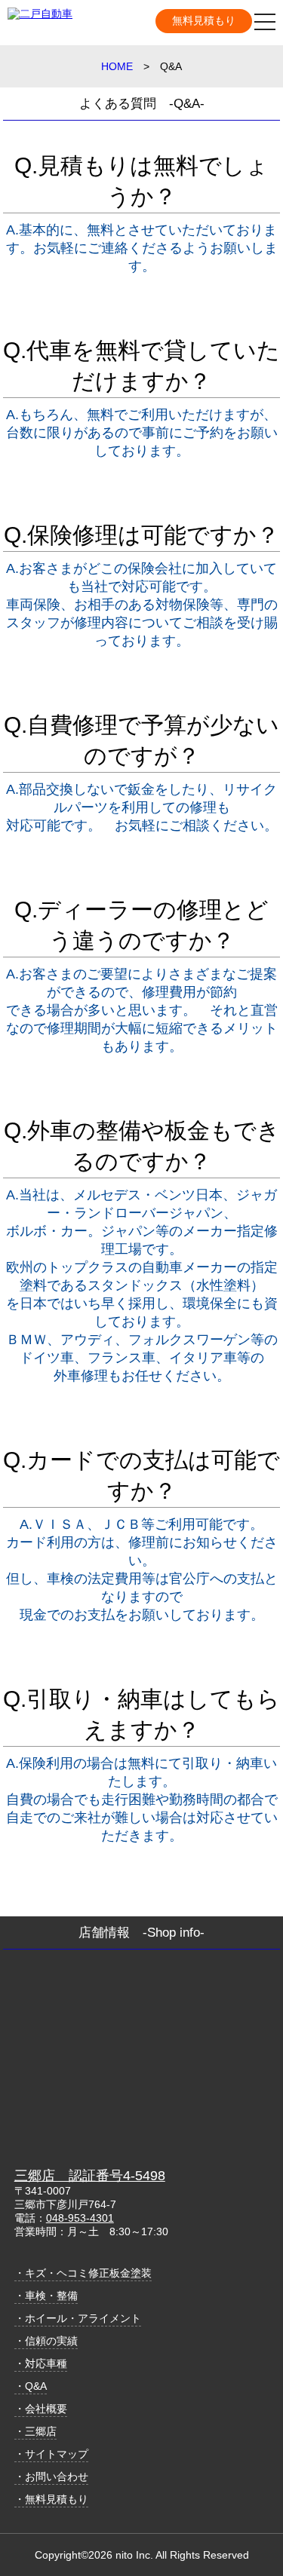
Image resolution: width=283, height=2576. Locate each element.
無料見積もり (204, 20)
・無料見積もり (51, 2499)
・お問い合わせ (51, 2476)
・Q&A (31, 2386)
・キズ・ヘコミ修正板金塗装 (83, 2273)
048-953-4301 (80, 2218)
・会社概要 (41, 2409)
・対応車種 (41, 2363)
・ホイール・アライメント (78, 2318)
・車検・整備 (46, 2296)
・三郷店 (35, 2431)
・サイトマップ (51, 2454)
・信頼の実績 (46, 2341)
